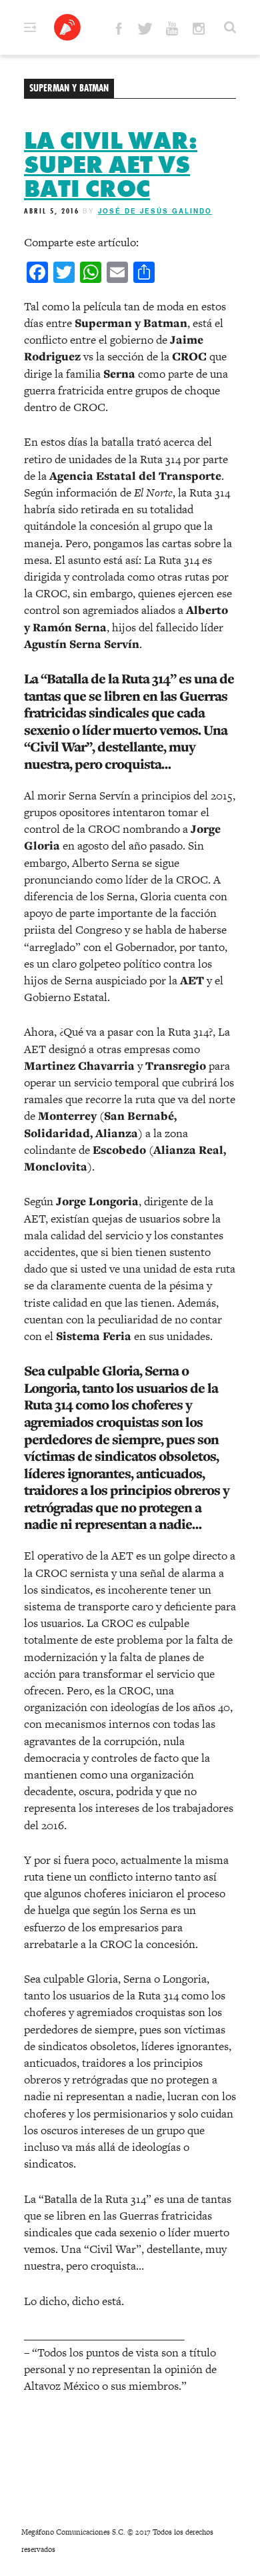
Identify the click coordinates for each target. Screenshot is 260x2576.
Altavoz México (67, 27)
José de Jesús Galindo (155, 211)
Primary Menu (30, 27)
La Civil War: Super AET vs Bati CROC (111, 165)
